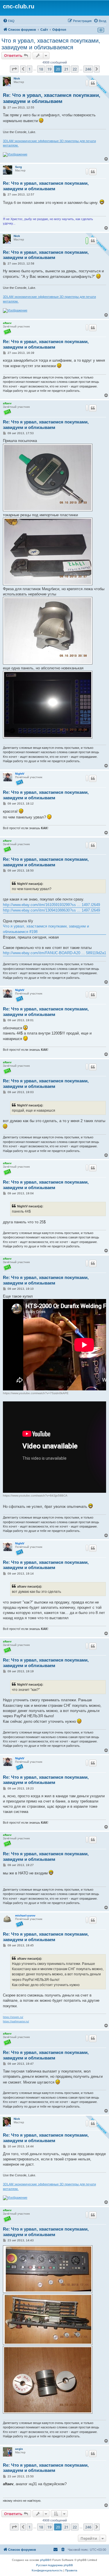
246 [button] (88, 69)
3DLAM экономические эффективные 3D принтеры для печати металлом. (49, 143)
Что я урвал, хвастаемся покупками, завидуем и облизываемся (51, 44)
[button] (14, 69)
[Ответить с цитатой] (93, 83)
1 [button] (30, 69)
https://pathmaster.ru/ (16, 2021)
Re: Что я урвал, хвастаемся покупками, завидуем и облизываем (52, 98)
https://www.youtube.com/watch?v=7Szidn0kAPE (36, 1393)
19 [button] (49, 69)
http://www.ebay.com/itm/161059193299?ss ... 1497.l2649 (51, 905)
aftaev (7, 323)
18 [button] (41, 69)
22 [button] (75, 69)
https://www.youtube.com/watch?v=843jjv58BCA (35, 1496)
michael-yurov (25, 1915)
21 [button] (66, 69)
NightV (20, 774)
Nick (17, 78)
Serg (18, 167)
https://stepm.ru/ (13, 2017)
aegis (19, 2449)
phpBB (45, 2560)
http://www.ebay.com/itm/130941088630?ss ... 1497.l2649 (51, 910)
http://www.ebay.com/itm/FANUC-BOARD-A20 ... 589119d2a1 (54, 953)
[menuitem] (9, 21)
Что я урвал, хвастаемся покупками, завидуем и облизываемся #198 (46, 929)
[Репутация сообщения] (87, 83)
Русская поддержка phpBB (54, 2565)
